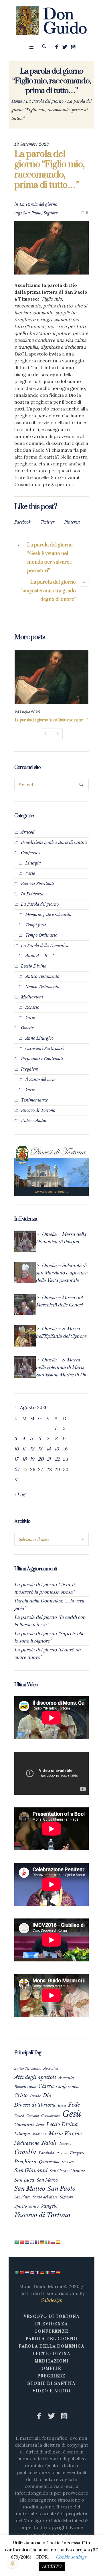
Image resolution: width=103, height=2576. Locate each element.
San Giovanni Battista (67, 2179)
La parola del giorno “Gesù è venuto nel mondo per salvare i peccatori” (50, 558)
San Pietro (22, 2205)
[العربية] (17, 2250)
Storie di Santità (51, 2392)
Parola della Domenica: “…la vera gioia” (49, 1613)
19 (32, 1467)
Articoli (28, 840)
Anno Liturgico (39, 1046)
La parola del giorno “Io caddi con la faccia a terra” (50, 1629)
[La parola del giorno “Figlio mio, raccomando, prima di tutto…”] (51, 247)
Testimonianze (34, 1108)
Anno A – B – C (40, 964)
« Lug (20, 1503)
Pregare (78, 2161)
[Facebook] (57, 47)
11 (24, 1457)
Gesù (72, 2122)
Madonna (39, 2142)
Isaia (40, 2133)
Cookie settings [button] (71, 2557)
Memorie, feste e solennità (48, 923)
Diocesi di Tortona (35, 2113)
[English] (32, 2250)
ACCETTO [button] (52, 2567)
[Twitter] (65, 47)
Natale (49, 2151)
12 (32, 1457)
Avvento (66, 2086)
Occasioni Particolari (44, 1057)
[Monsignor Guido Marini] (52, 20)
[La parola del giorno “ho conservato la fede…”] (51, 677)
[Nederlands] (27, 2250)
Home (17, 101)
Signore (50, 213)
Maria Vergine (65, 2141)
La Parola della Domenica (45, 954)
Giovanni (24, 2132)
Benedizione (25, 2095)
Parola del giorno (52, 2347)
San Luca (24, 2188)
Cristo (21, 2103)
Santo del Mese (45, 2205)
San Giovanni (31, 2179)
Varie (30, 881)
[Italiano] (48, 2250)
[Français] (37, 2250)
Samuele (68, 2170)
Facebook (22, 522)
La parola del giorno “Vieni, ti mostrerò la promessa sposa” (44, 1596)
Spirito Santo (26, 2214)
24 (17, 1478)
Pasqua (62, 2161)
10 (16, 1457)
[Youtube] (73, 47)
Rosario (32, 1015)
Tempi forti (36, 933)
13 (40, 1457)
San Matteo (30, 2197)
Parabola (46, 2161)
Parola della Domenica (52, 2354)
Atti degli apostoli (35, 2085)
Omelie (27, 1036)
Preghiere (29, 1077)
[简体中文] (22, 2250)
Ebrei (62, 2113)
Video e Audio (33, 1129)
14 (49, 1457)
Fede (74, 2113)
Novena (66, 2151)
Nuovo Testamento (42, 995)
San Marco (47, 2188)
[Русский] (53, 2250)
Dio (47, 2103)
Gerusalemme (51, 2124)
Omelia (25, 2160)
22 (57, 1467)
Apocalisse (51, 2076)
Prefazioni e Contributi (42, 1067)
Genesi (19, 2124)
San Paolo (32, 213)
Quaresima (49, 2170)
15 (57, 1457)
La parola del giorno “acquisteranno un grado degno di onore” (48, 591)
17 (16, 1467)
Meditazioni (32, 1005)
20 (41, 1467)
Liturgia (33, 871)
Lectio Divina (34, 974)
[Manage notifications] (13, 2563)
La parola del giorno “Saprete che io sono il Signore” (49, 1645)
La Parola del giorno (45, 101)
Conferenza (67, 2095)
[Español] (58, 2250)
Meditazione (27, 2151)
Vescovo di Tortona (38, 1118)
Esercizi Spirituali (37, 892)
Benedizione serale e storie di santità (54, 850)
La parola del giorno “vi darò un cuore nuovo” (47, 1662)
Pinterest (72, 522)
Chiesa (46, 2094)
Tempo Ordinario (41, 943)
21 (49, 1467)
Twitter (47, 522)
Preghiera (25, 2170)
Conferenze (31, 861)
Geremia (33, 2124)
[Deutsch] (43, 2250)
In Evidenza (32, 902)
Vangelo (49, 2214)
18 (24, 1467)
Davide (35, 2104)
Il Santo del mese (40, 1087)
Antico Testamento (42, 984)
